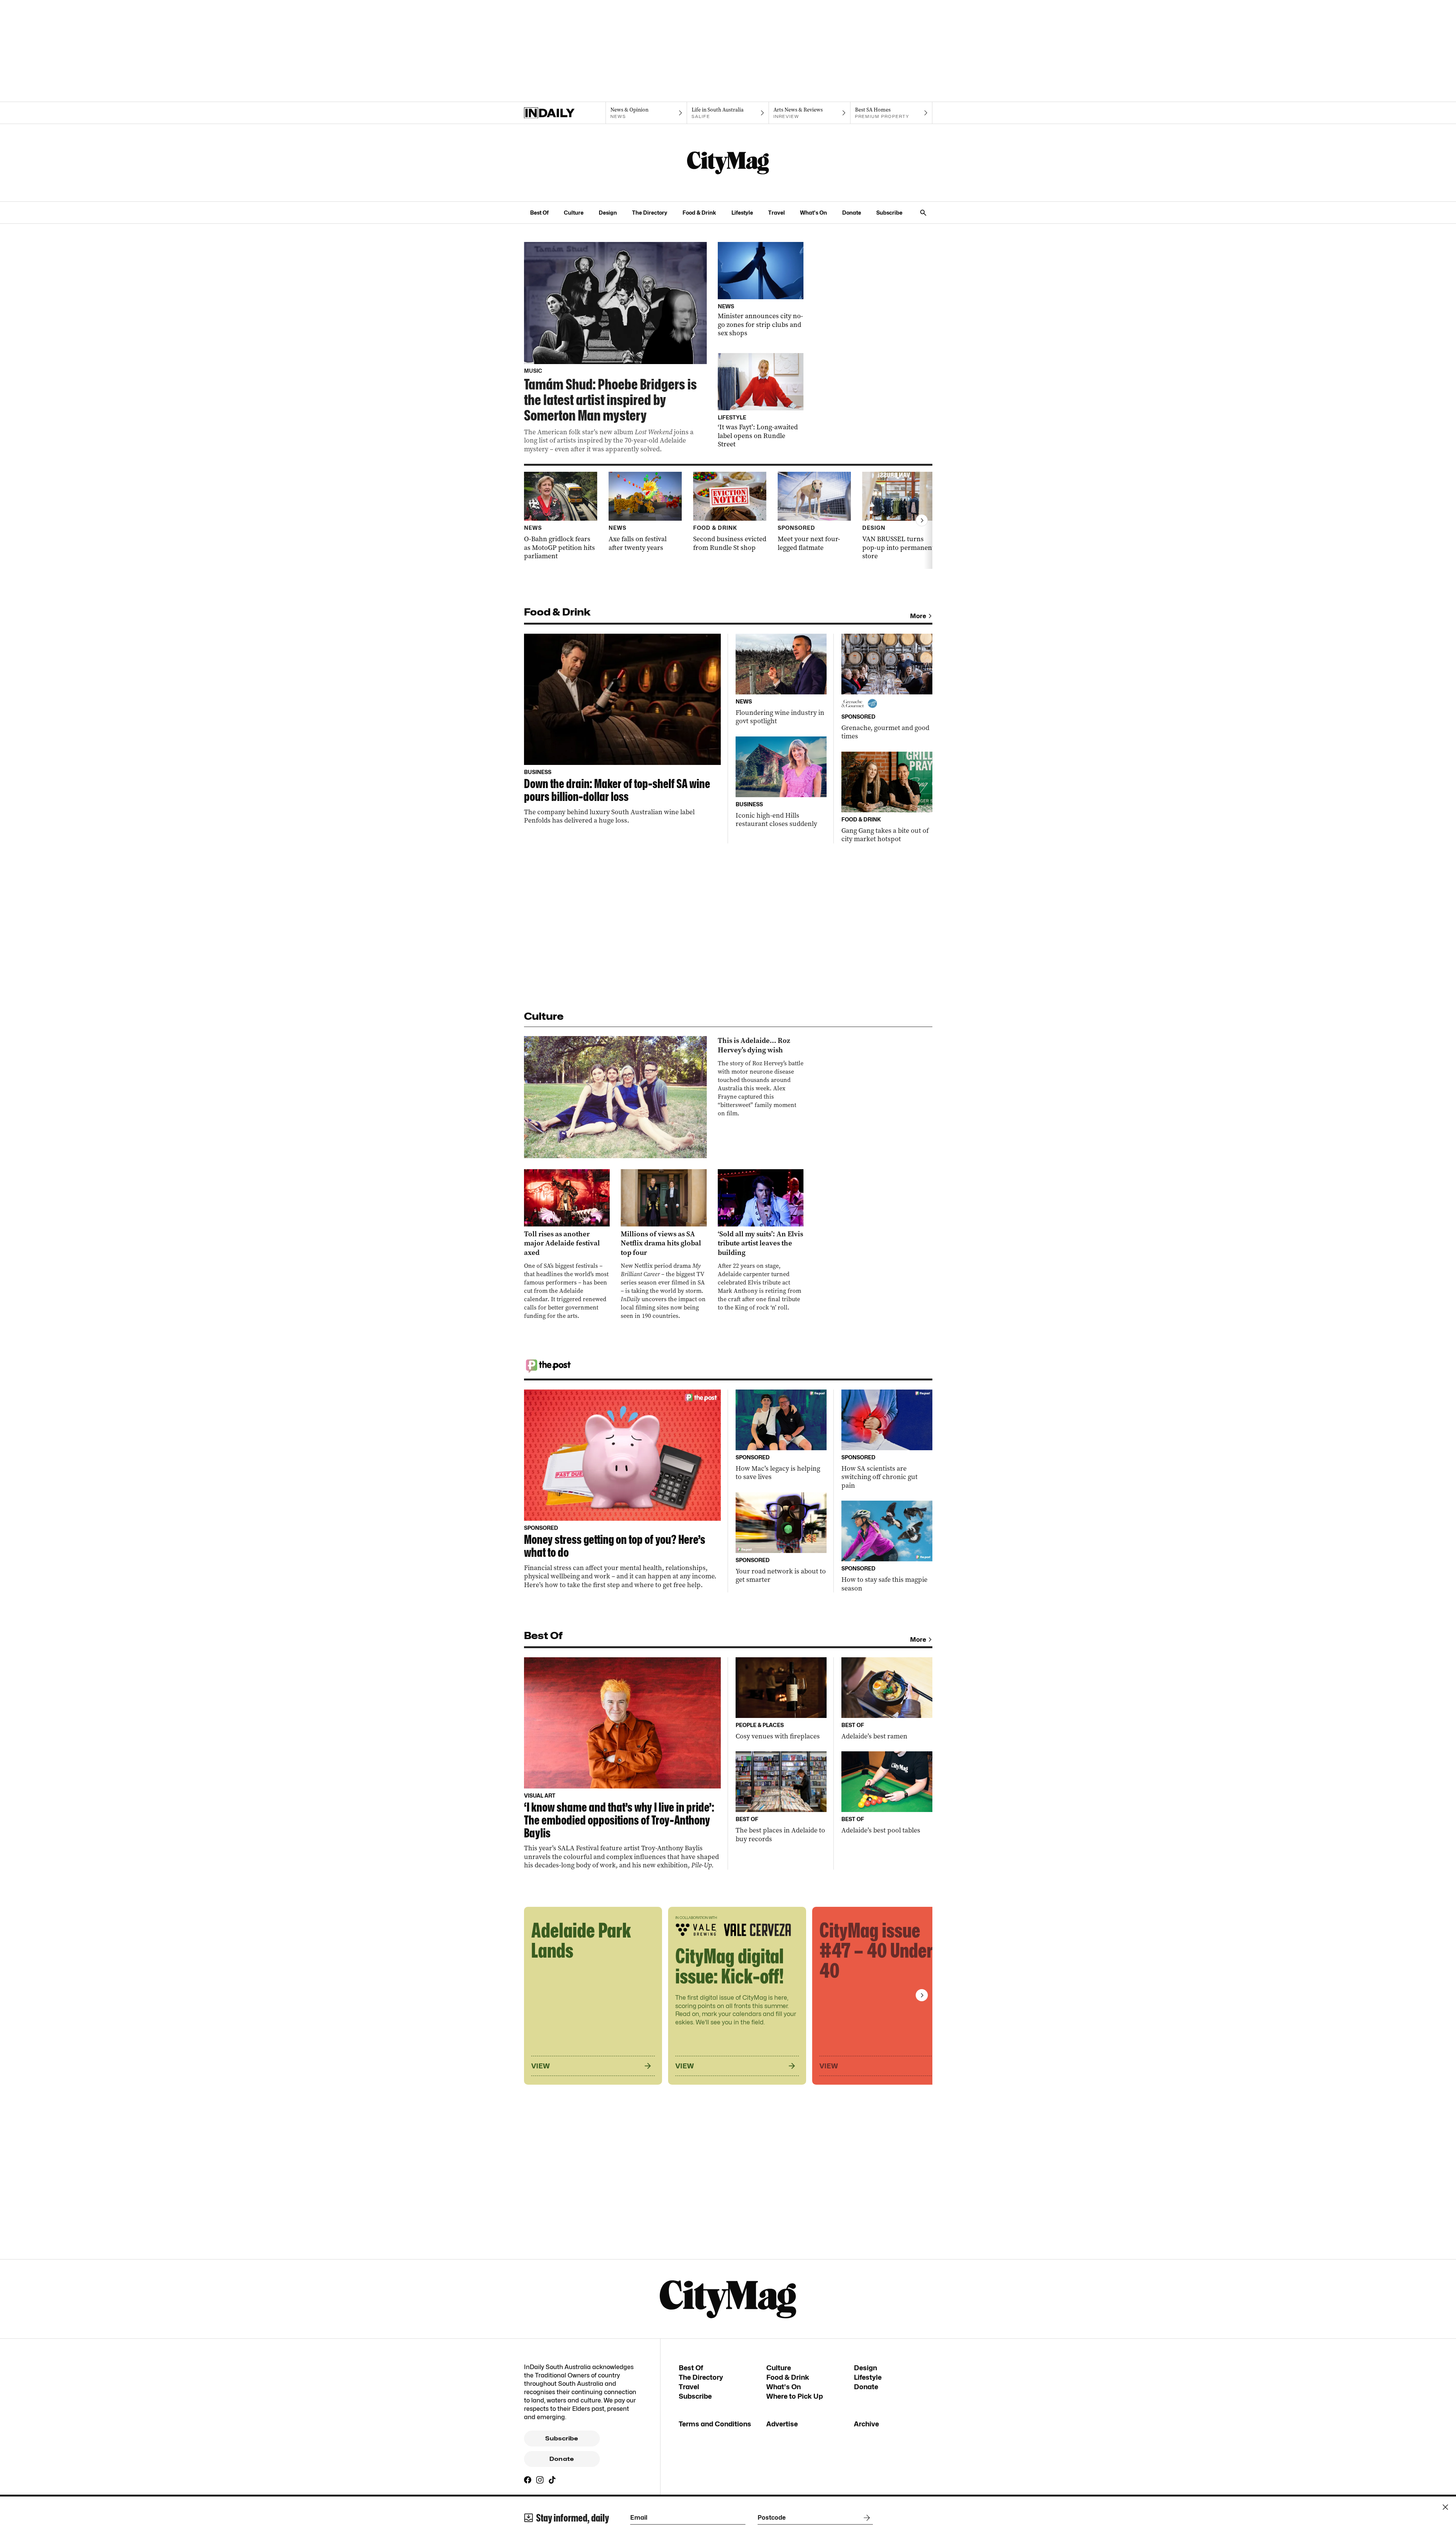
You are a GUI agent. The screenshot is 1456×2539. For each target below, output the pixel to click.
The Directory (650, 213)
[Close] (1445, 2507)
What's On (814, 213)
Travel (777, 213)
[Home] (565, 113)
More (918, 616)
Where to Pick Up (795, 2396)
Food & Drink (699, 213)
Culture (574, 213)
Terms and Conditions (715, 2424)
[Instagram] (540, 2480)
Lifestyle (742, 213)
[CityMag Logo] (728, 163)
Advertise (782, 2424)
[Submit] (865, 2518)
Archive (866, 2424)
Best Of (539, 213)
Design (608, 213)
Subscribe (889, 213)
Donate (852, 213)
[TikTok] (552, 2480)
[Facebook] (528, 2480)
